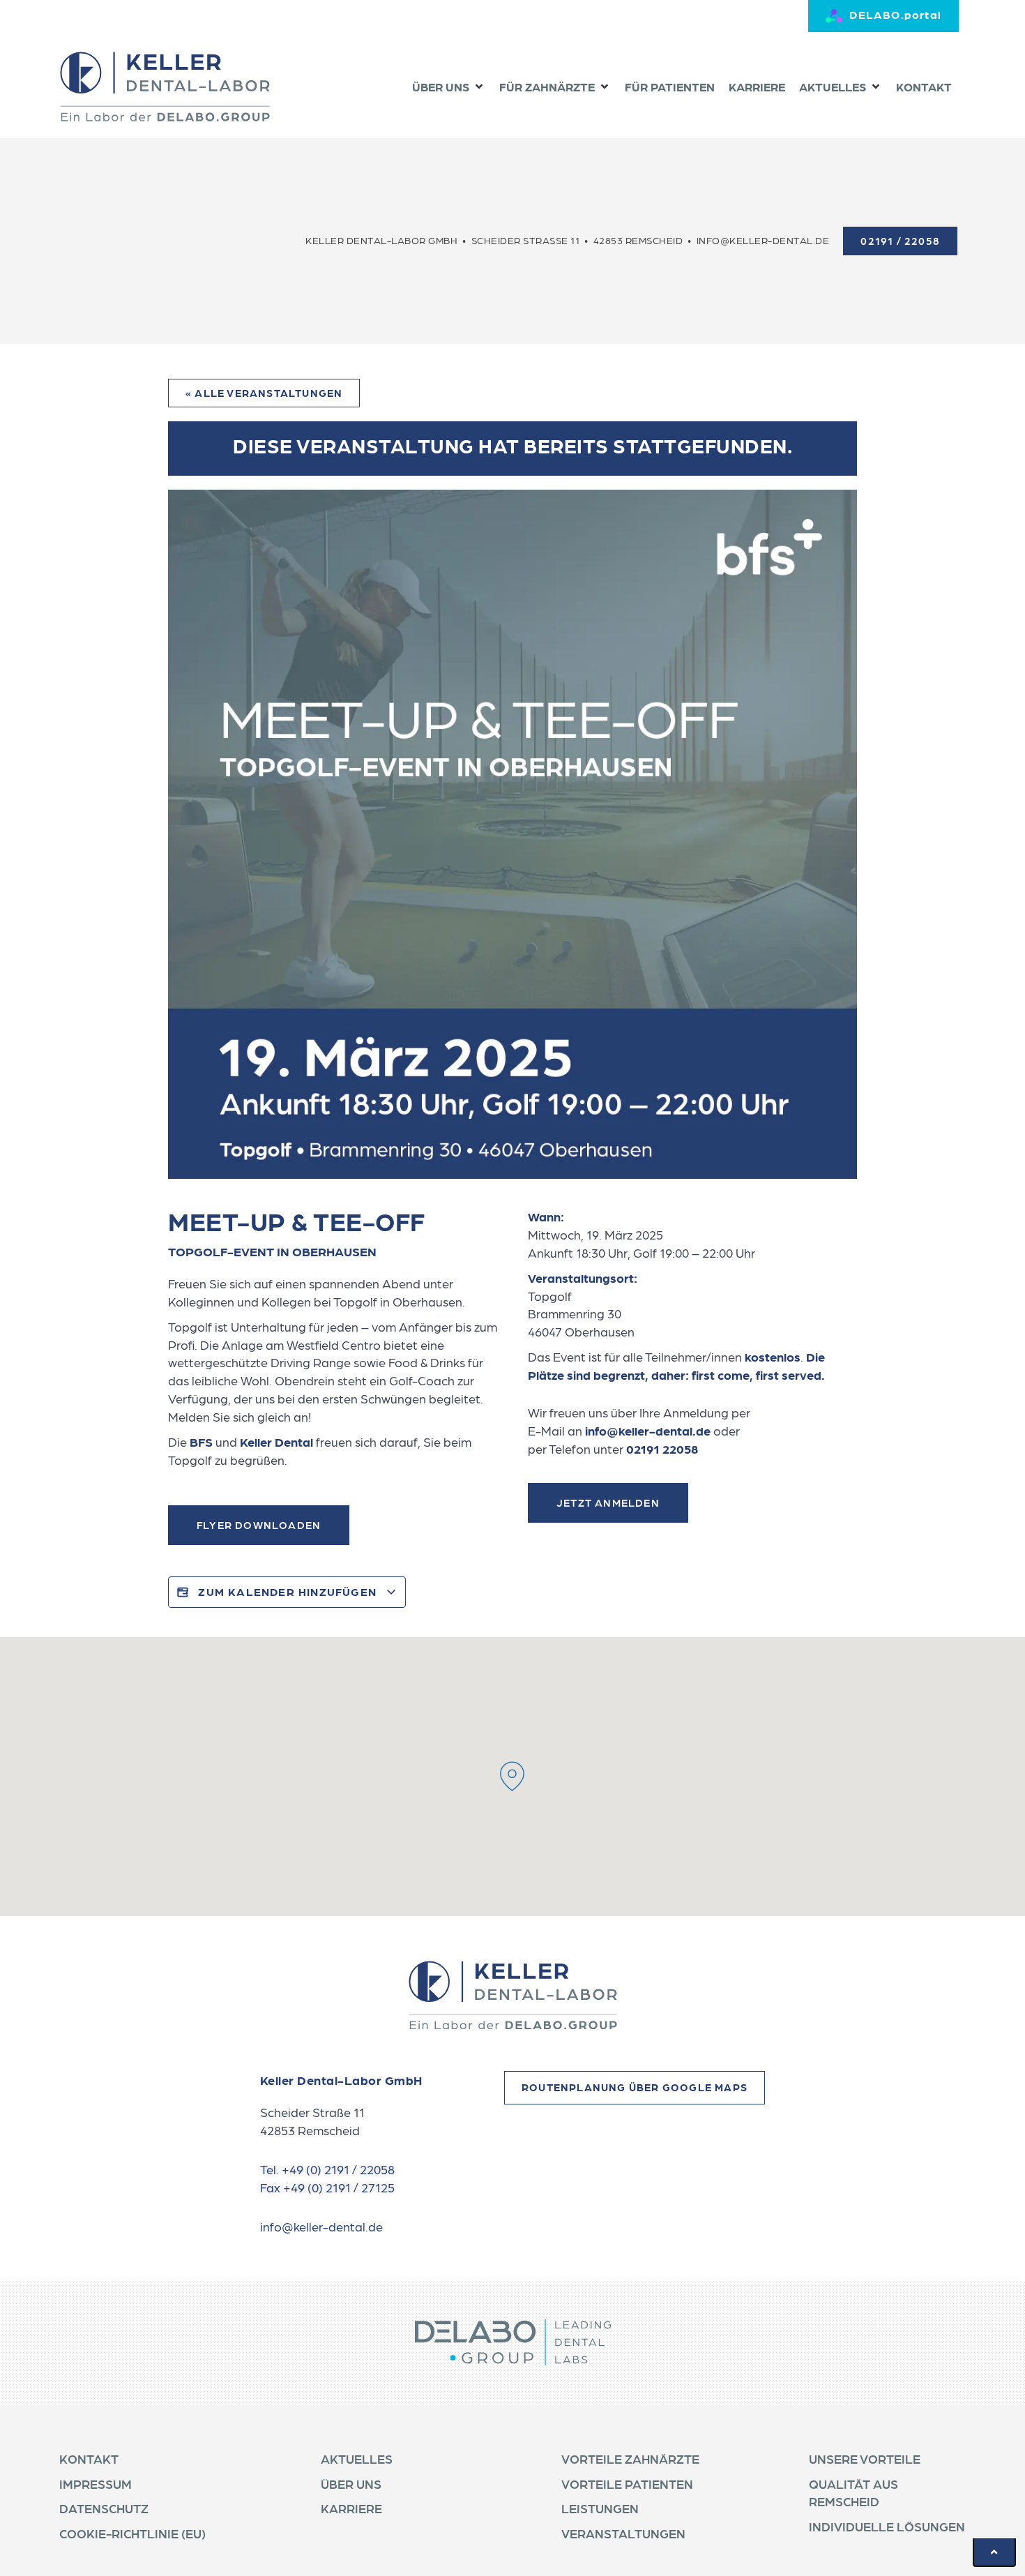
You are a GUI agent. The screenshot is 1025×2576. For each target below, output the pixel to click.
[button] (449, 87)
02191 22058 (662, 1448)
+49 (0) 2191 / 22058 (338, 2169)
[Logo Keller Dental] (165, 86)
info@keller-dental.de (648, 1430)
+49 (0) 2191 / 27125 (339, 2187)
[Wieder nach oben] (994, 2552)
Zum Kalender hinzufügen (287, 1591)
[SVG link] (512, 1995)
